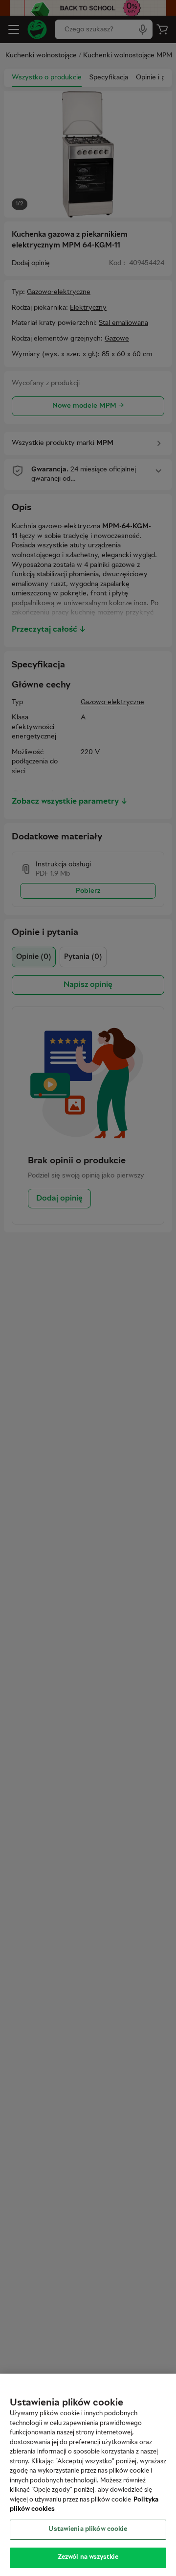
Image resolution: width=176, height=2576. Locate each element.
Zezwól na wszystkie (88, 2557)
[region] (88, 2475)
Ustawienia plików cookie (88, 2529)
